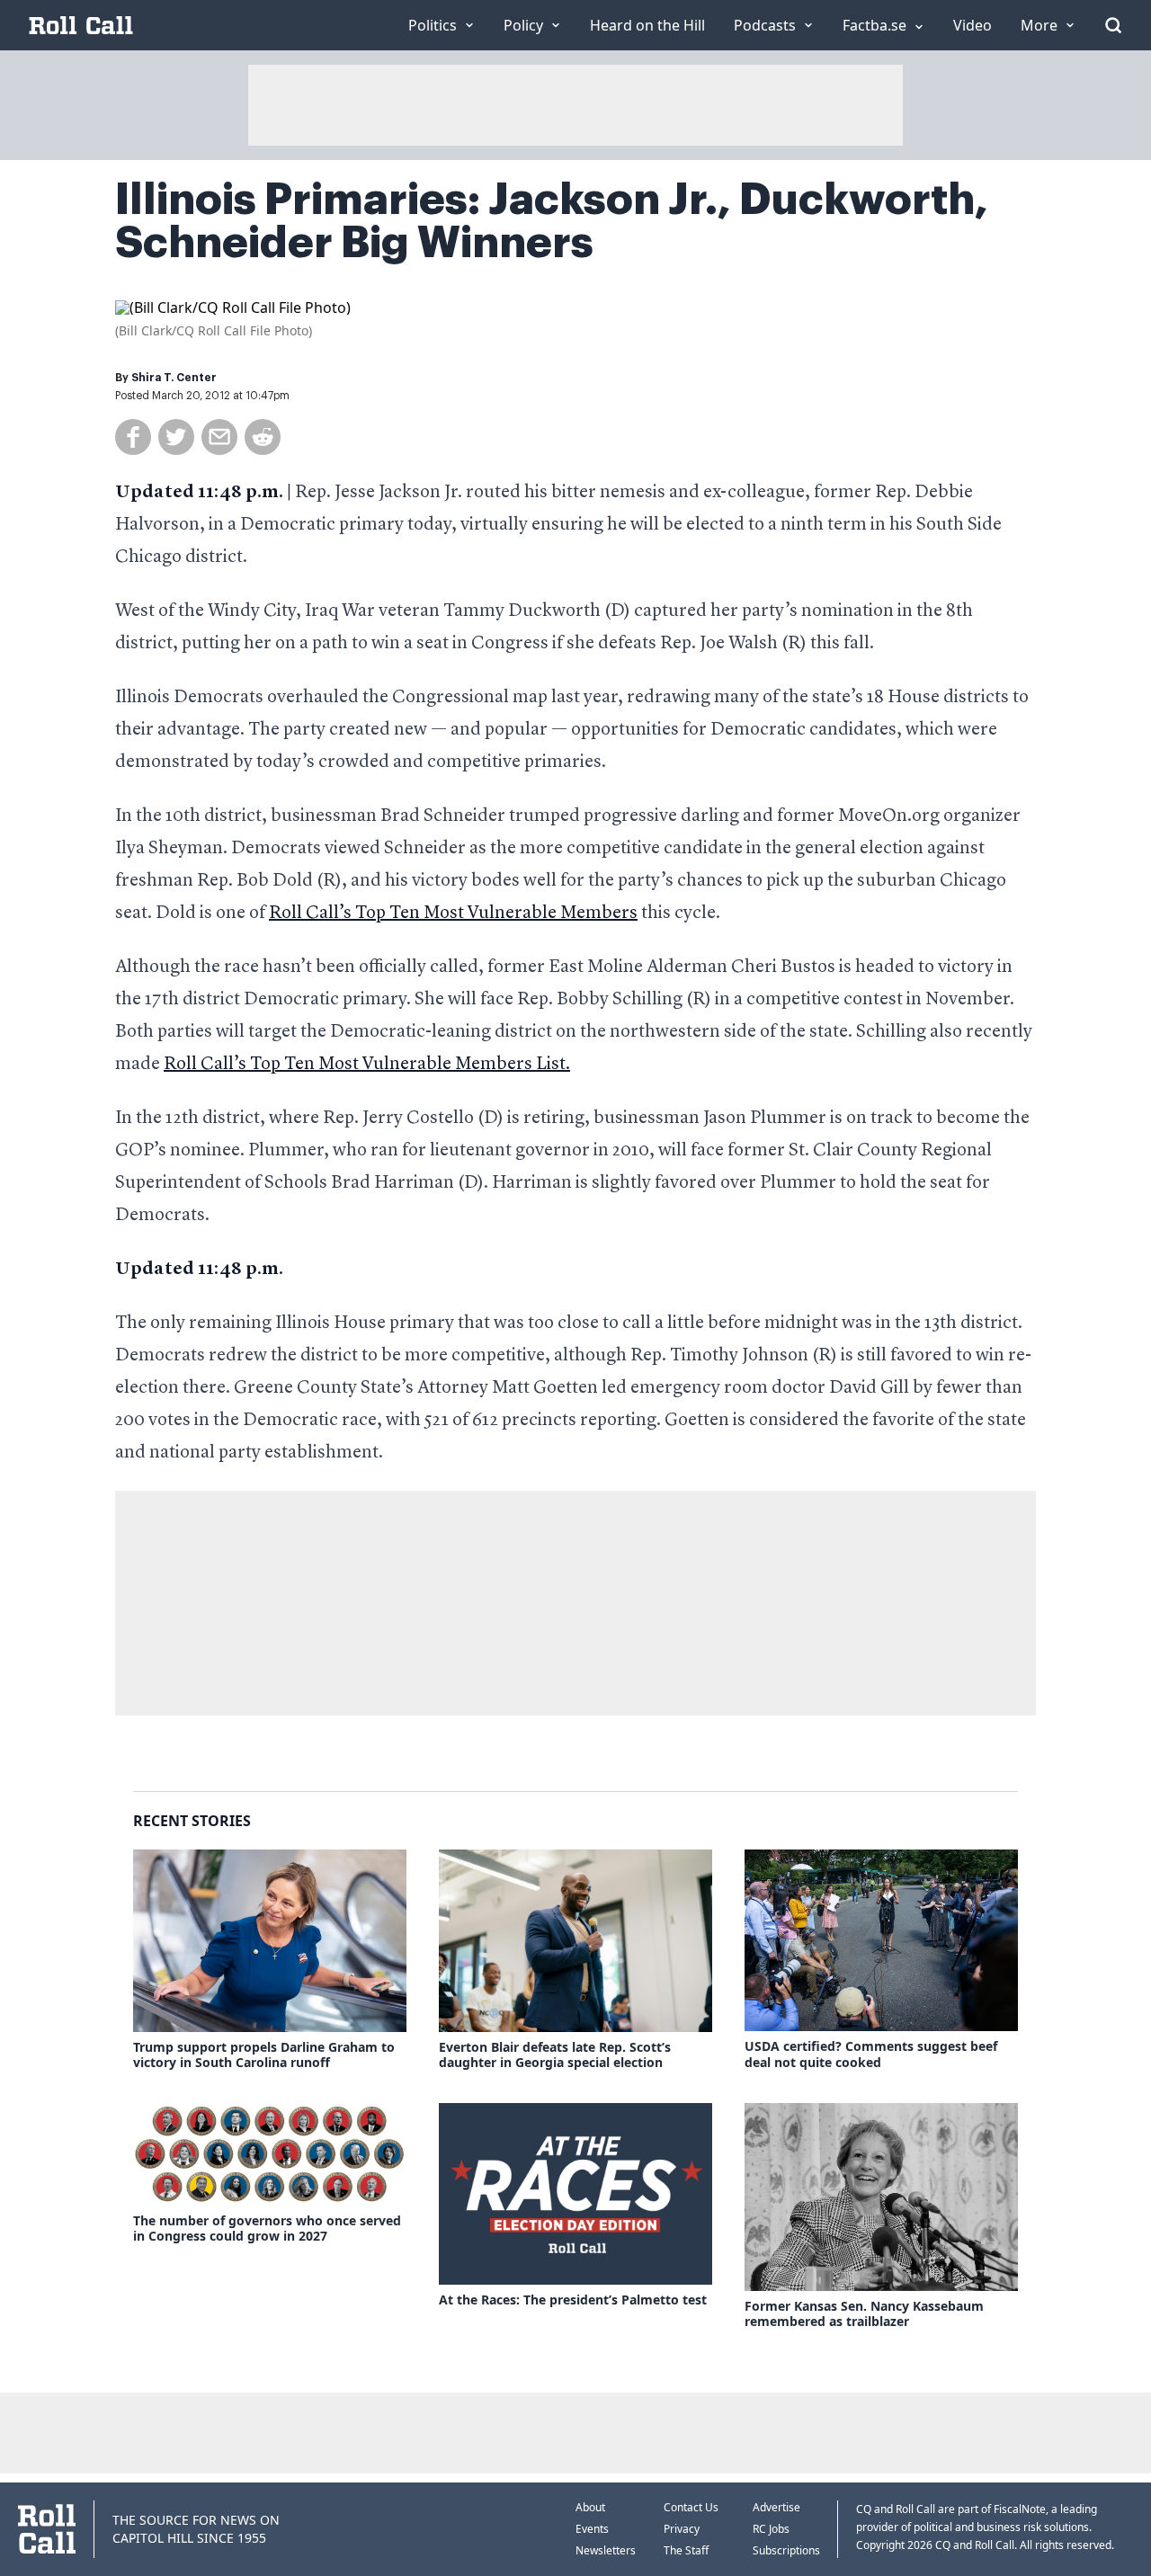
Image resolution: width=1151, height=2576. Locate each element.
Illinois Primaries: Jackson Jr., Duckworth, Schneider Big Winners (552, 221)
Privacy (682, 2529)
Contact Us (691, 2507)
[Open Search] (1113, 25)
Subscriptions (786, 2550)
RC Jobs (771, 2529)
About (590, 2507)
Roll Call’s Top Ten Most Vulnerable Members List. (367, 1065)
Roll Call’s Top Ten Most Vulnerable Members (453, 914)
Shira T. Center (174, 378)
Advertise (776, 2507)
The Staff (686, 2550)
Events (592, 2529)
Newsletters (606, 2550)
